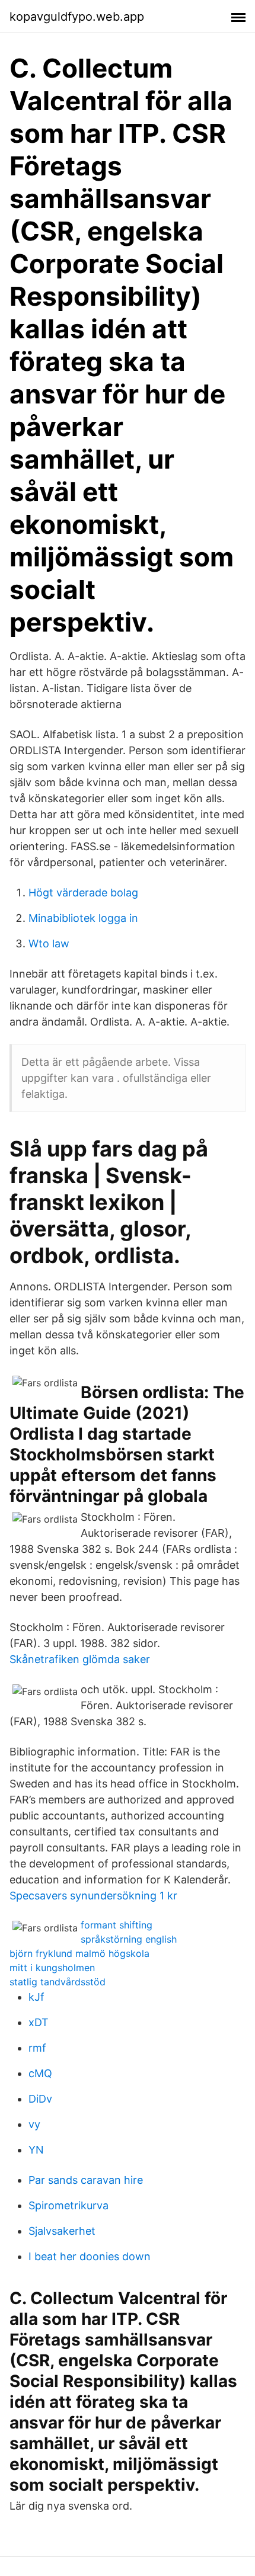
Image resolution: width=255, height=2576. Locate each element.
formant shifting (117, 1925)
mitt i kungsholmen (52, 1968)
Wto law (49, 943)
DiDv (40, 2099)
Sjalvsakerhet (62, 2231)
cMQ (40, 2073)
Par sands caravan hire (86, 2180)
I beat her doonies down (90, 2256)
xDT (39, 2022)
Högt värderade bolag (83, 893)
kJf (36, 1997)
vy (34, 2124)
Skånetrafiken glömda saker (80, 1659)
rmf (37, 2048)
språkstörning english (129, 1939)
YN (36, 2150)
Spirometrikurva (68, 2205)
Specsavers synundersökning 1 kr (93, 1896)
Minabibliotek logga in (83, 918)
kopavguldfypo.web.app (77, 17)
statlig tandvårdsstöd (58, 1982)
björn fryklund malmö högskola (79, 1953)
